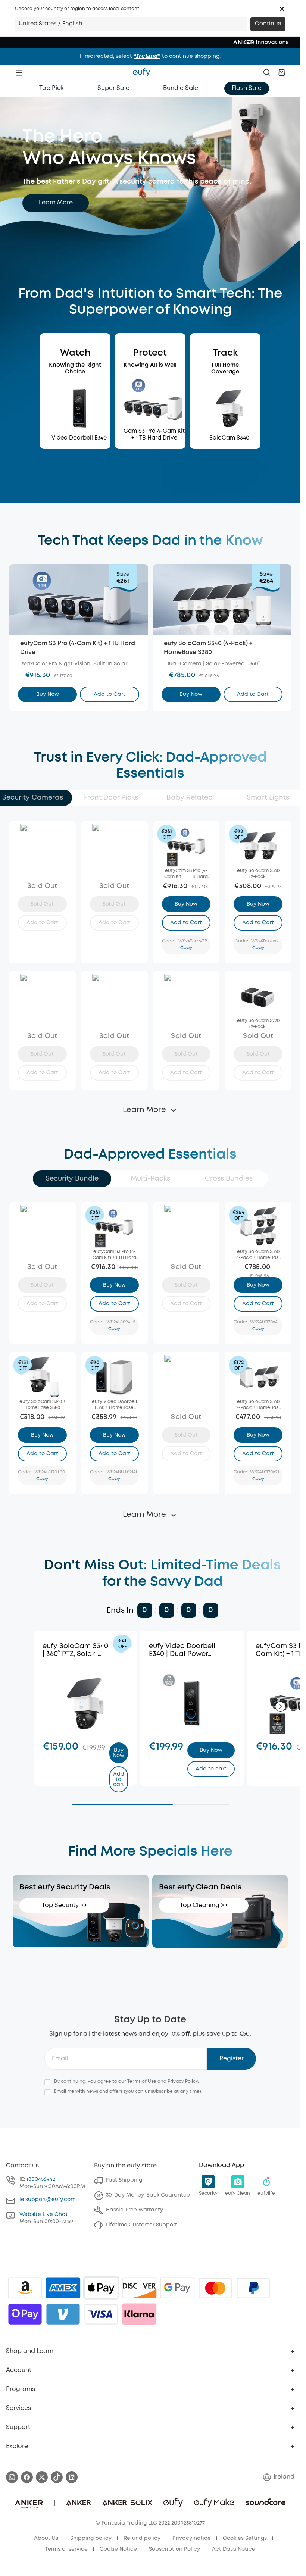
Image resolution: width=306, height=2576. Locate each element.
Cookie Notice (118, 2549)
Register (232, 2059)
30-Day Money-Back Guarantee (148, 2195)
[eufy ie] (141, 72)
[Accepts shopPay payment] (25, 2314)
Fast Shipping (124, 2180)
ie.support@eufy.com (47, 2200)
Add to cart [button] (118, 1779)
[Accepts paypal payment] (253, 2288)
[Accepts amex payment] (63, 2288)
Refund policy (142, 2538)
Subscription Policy (174, 2549)
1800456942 (41, 2179)
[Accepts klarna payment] (139, 2314)
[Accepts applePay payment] (101, 2288)
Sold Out (42, 904)
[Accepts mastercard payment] (215, 2288)
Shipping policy (91, 2538)
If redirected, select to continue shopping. (150, 56)
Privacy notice (192, 2538)
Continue (268, 24)
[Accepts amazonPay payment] (25, 2288)
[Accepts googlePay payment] (177, 2288)
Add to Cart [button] (110, 694)
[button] (282, 9)
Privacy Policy (183, 2081)
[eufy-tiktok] (57, 2477)
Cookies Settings (245, 2538)
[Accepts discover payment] (139, 2288)
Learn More (56, 203)
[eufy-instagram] (12, 2477)
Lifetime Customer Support (142, 2225)
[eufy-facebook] (27, 2477)
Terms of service (66, 2549)
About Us (46, 2538)
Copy (186, 948)
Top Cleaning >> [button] (204, 1905)
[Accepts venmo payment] (63, 2314)
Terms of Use (142, 2081)
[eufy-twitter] (42, 2477)
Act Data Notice (234, 2549)
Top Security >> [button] (64, 1905)
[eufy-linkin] (72, 2477)
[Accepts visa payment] (101, 2314)
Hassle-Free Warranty (135, 2210)
